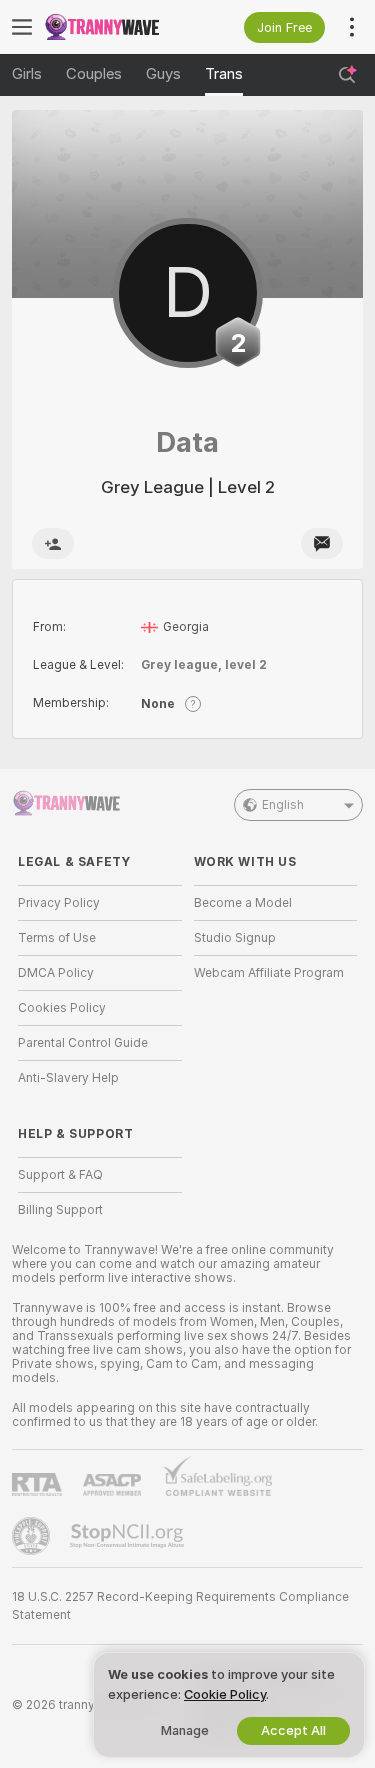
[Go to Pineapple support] (33, 1536)
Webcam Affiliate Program (269, 973)
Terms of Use (57, 938)
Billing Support (60, 1210)
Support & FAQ (60, 1175)
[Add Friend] (53, 543)
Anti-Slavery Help (68, 1078)
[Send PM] (322, 543)
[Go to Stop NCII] (129, 1536)
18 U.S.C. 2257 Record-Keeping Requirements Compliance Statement (180, 1606)
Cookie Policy (225, 1694)
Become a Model (243, 903)
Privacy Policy (59, 903)
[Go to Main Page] (116, 27)
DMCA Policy (56, 973)
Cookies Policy (62, 1008)
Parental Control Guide (83, 1043)
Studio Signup (235, 938)
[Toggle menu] (22, 27)
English (283, 805)
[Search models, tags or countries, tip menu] (347, 75)
